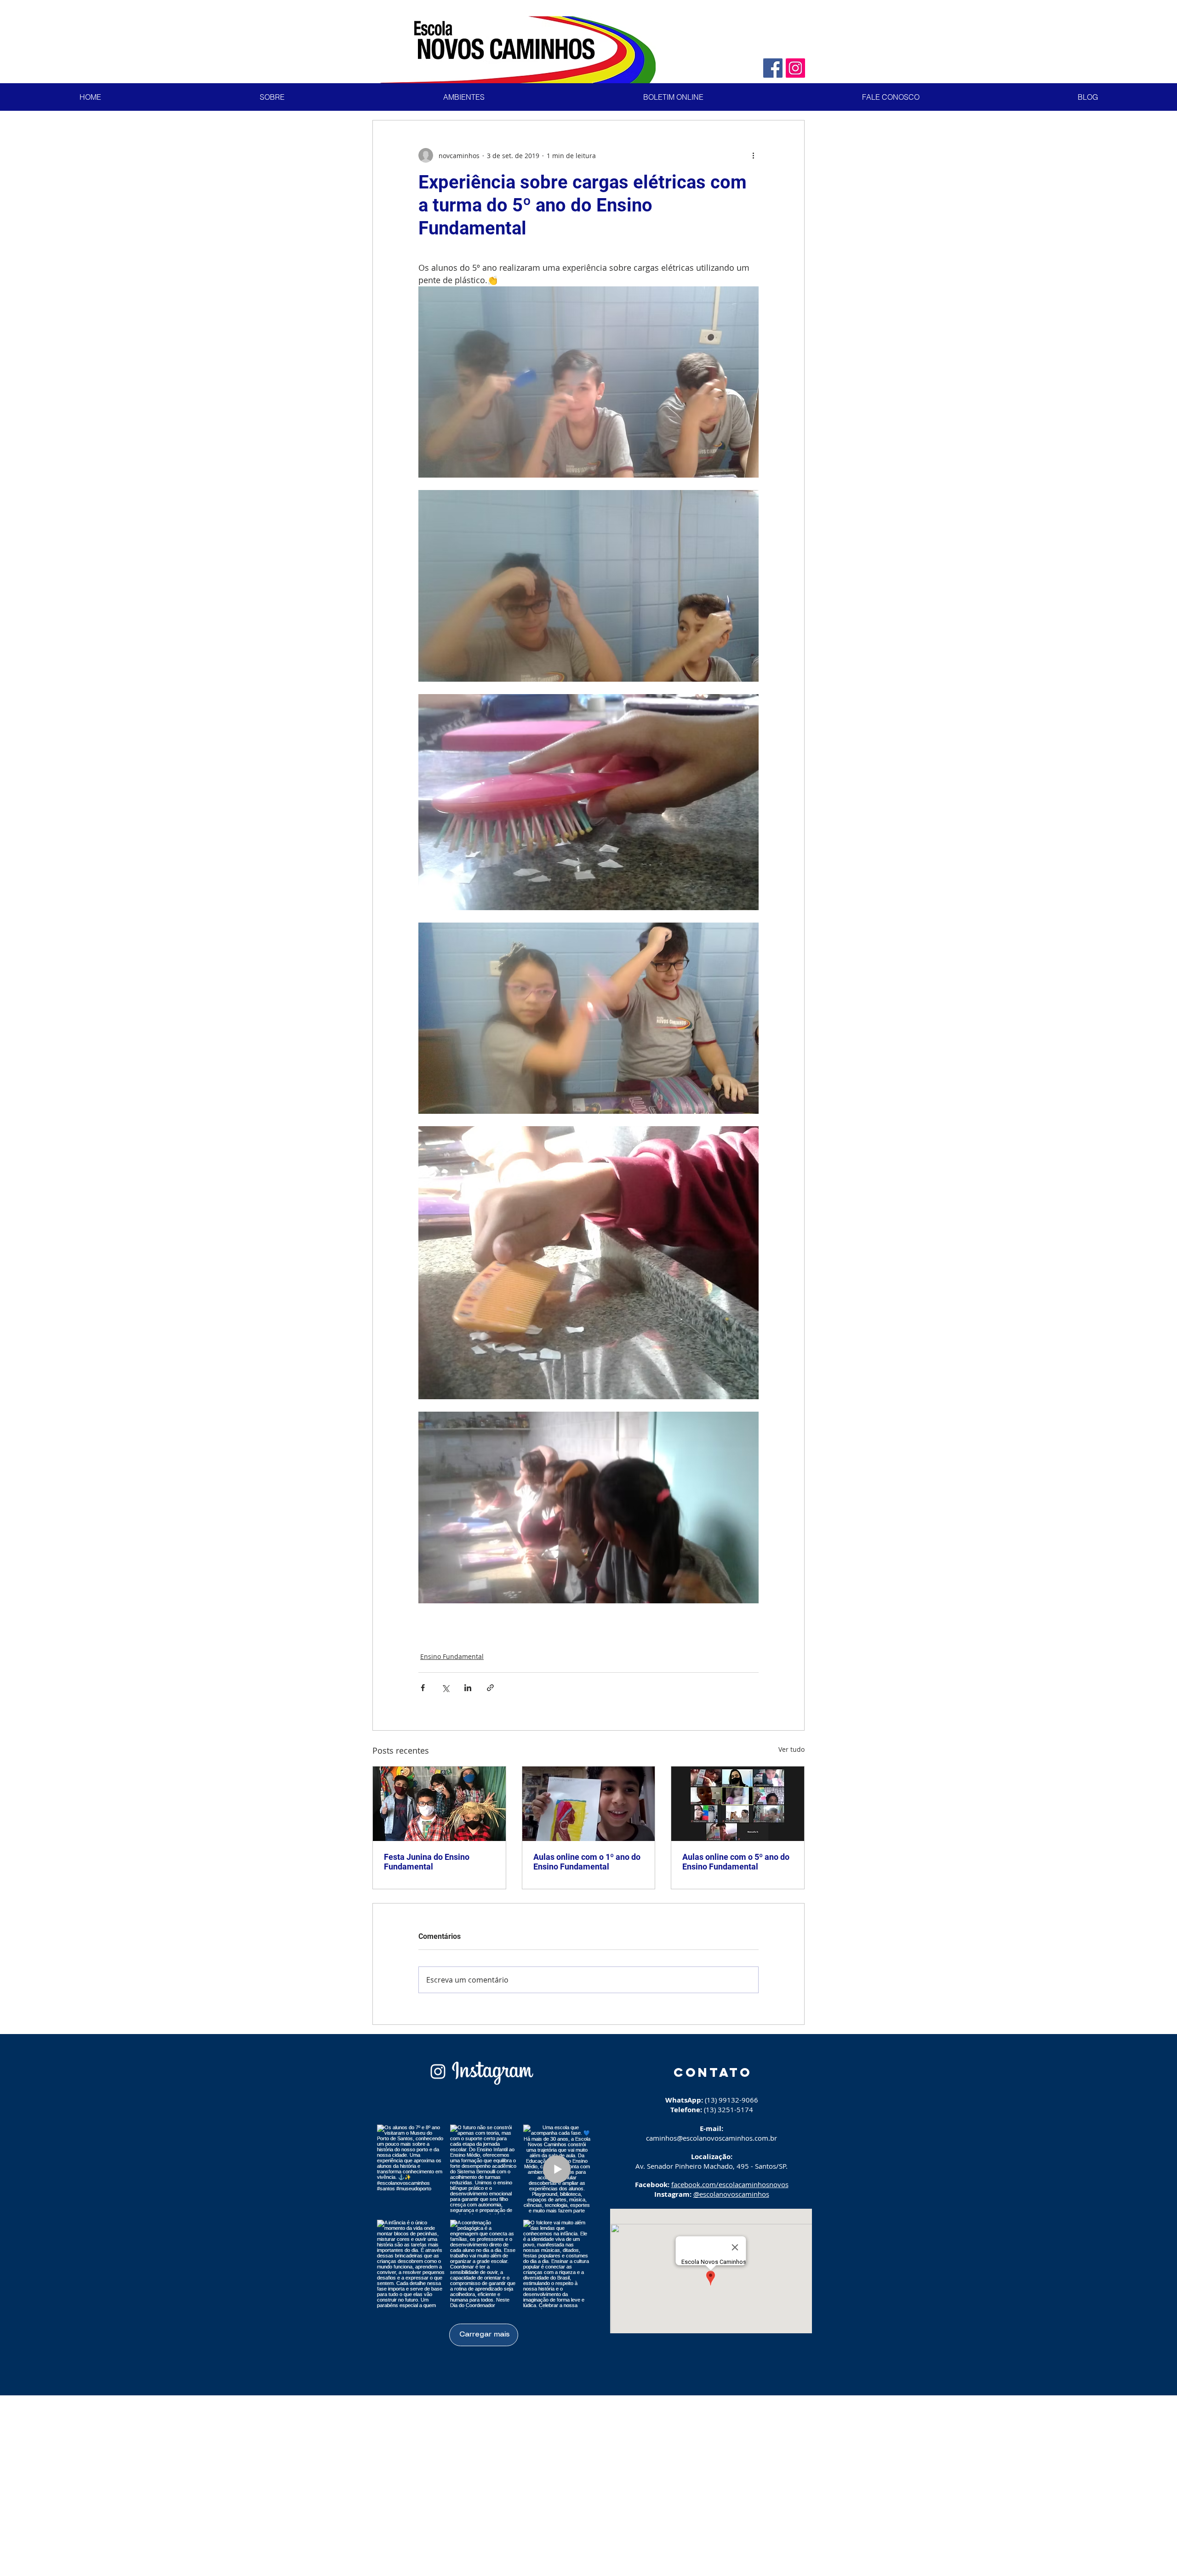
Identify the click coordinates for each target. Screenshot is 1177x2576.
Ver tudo (791, 1749)
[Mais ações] (753, 155)
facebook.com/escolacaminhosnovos (730, 2184)
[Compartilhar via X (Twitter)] (445, 1688)
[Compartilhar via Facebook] (423, 1688)
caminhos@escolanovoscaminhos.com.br (711, 2138)
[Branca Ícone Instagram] (438, 2072)
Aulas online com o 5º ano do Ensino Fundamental (736, 1862)
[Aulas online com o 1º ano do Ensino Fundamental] (589, 1804)
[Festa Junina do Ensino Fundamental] (439, 1804)
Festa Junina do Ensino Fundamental (427, 1862)
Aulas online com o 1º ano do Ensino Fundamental (587, 1862)
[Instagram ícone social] (795, 68)
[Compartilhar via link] (490, 1688)
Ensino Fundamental (452, 1656)
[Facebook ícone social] (773, 68)
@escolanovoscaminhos (731, 2194)
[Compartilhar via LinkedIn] (468, 1688)
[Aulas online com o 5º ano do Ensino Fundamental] (738, 1804)
